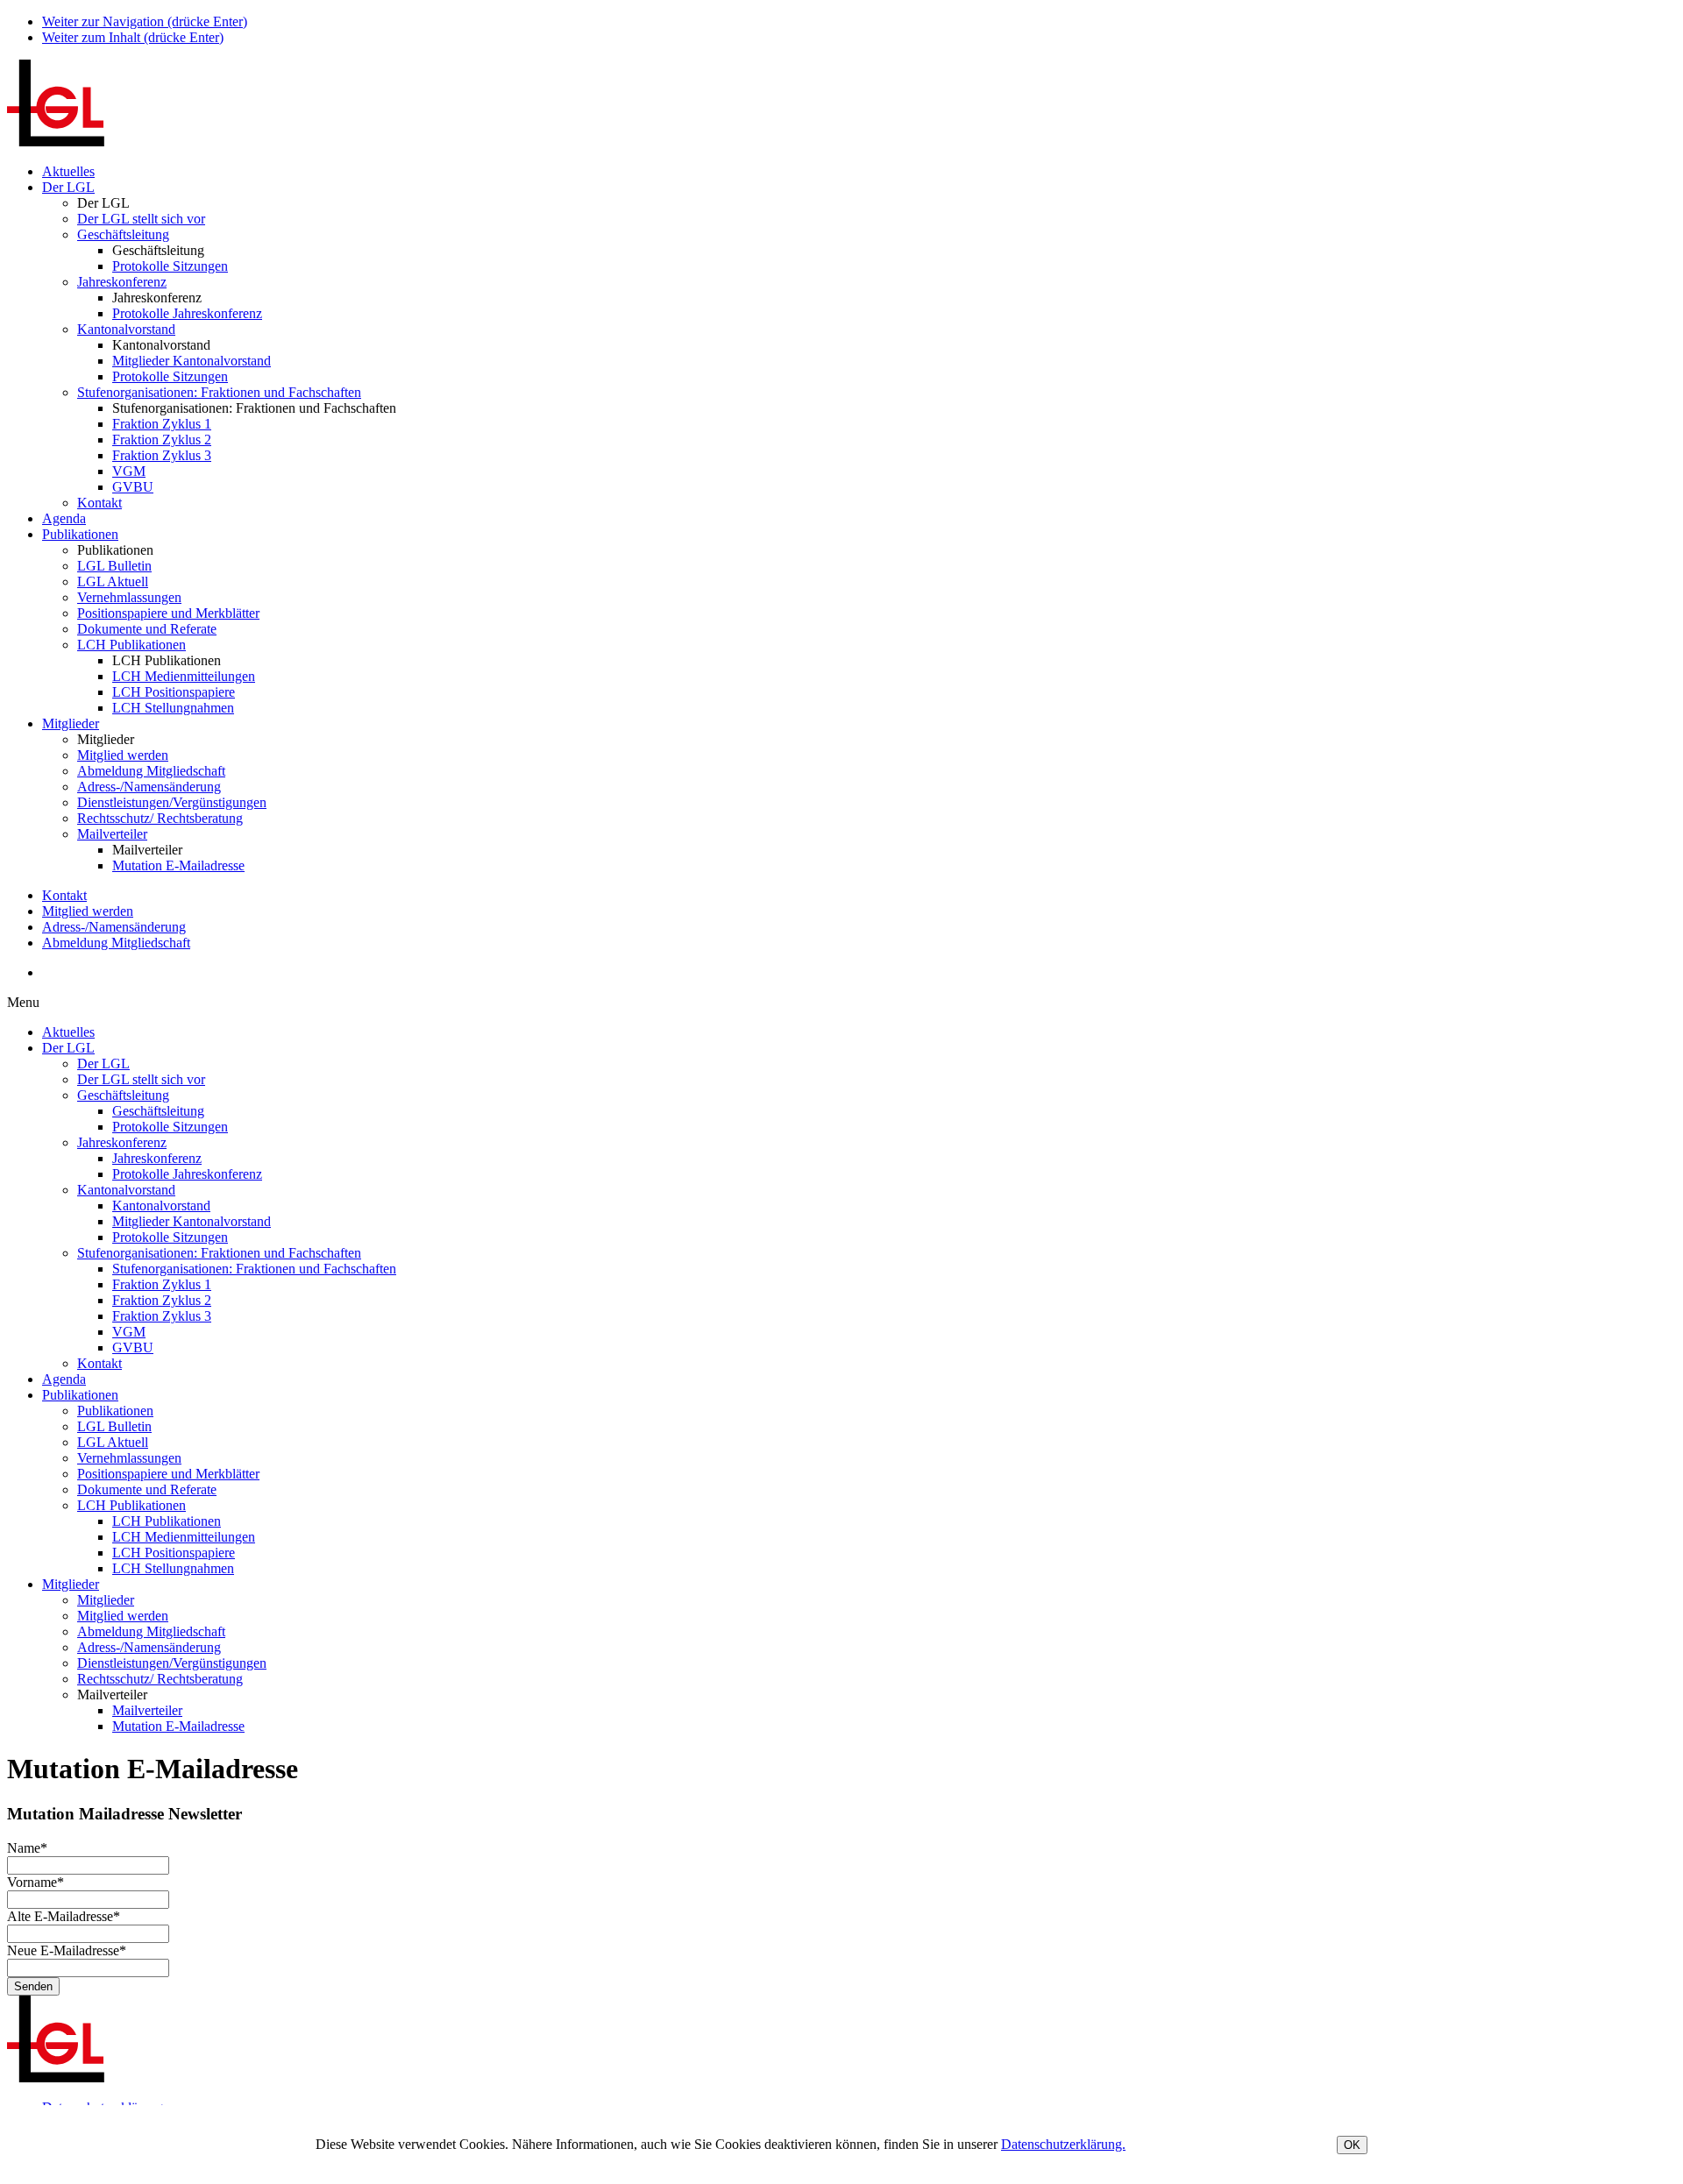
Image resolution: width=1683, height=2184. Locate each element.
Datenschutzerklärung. (1063, 2144)
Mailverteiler (112, 834)
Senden (33, 1986)
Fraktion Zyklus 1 (162, 424)
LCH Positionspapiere (174, 692)
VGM (129, 471)
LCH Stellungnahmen (173, 708)
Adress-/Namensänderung (149, 787)
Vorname (36, 1882)
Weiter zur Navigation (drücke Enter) (145, 21)
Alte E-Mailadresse (64, 1916)
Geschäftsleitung (123, 234)
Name (27, 1848)
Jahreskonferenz (122, 282)
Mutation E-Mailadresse (178, 865)
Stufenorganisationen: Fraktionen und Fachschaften (219, 392)
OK (1352, 2145)
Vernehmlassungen (129, 597)
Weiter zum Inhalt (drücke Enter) (133, 37)
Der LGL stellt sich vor (141, 219)
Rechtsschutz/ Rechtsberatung (160, 818)
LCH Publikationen (131, 645)
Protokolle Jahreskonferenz (187, 313)
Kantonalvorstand (126, 329)
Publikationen (80, 534)
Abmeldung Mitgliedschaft (151, 771)
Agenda (64, 518)
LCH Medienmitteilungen (184, 676)
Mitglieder (71, 723)
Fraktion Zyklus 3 (162, 455)
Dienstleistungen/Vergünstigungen (172, 802)
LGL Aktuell (113, 581)
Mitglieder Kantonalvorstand (192, 361)
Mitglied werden (123, 755)
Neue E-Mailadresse (67, 1950)
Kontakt (99, 503)
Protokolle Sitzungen (170, 266)
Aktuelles (68, 171)
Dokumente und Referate (147, 629)
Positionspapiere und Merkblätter (168, 613)
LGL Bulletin (114, 566)
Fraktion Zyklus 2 (162, 440)
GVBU (133, 487)
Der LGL (68, 187)
